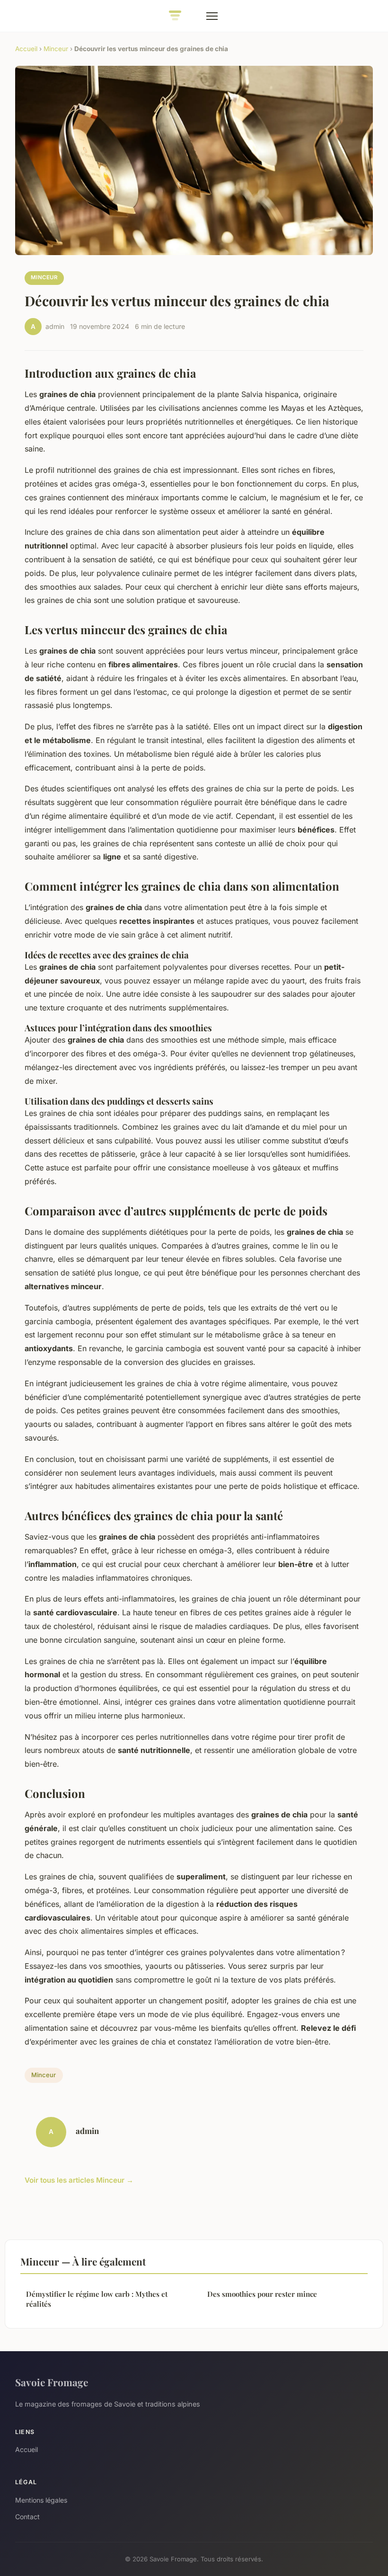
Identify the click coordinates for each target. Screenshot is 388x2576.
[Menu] (212, 16)
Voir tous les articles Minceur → (79, 2180)
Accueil (26, 49)
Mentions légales (41, 2500)
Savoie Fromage (52, 2382)
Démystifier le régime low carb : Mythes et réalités (97, 2299)
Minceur (56, 49)
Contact (27, 2517)
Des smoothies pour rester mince (262, 2294)
